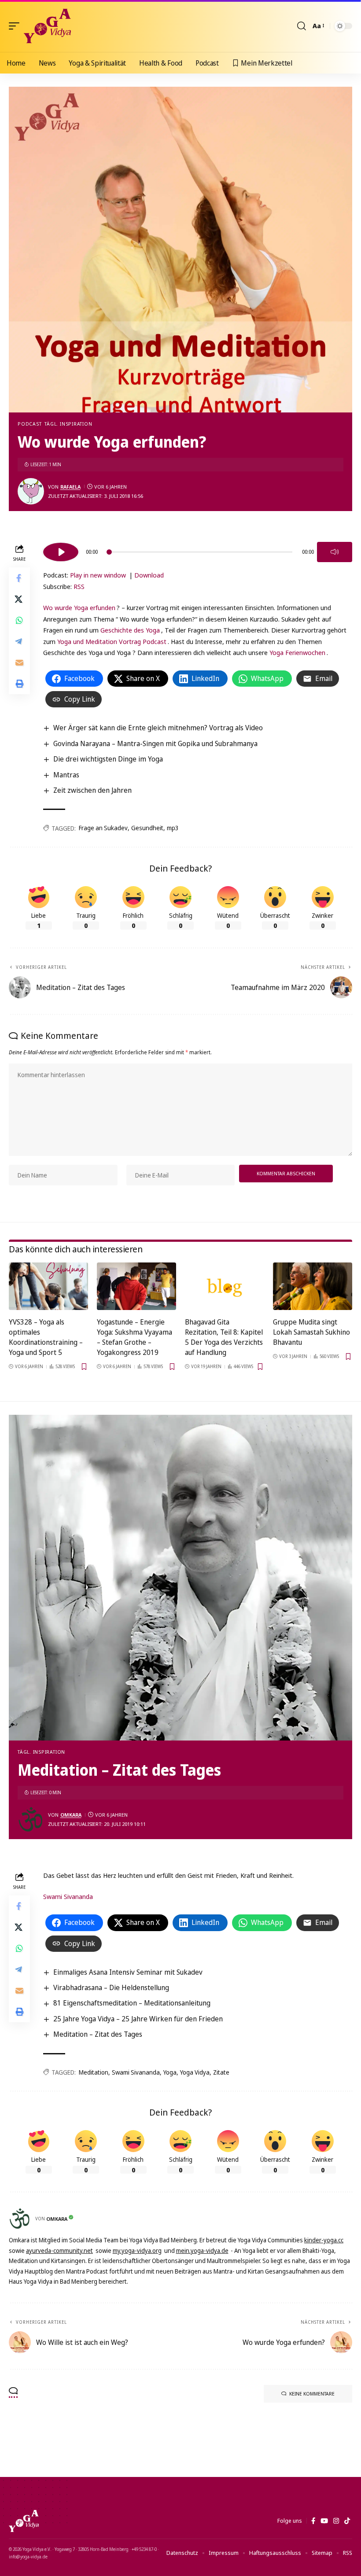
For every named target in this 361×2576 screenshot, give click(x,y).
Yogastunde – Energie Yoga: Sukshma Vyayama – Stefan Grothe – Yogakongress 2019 (134, 1337)
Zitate (221, 2072)
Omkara (71, 1815)
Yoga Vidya (195, 2072)
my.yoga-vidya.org (137, 2250)
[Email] (19, 662)
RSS (79, 586)
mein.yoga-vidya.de (202, 2250)
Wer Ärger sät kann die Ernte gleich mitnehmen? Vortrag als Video (158, 728)
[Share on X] (19, 599)
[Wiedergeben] (61, 552)
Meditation (94, 2072)
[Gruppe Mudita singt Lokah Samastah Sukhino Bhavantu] (313, 1286)
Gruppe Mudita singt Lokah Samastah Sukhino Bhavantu (311, 1332)
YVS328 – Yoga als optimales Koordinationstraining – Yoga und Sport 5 (46, 1337)
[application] (198, 551)
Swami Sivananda (68, 1896)
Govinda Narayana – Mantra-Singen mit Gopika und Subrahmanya (155, 743)
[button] (16, 26)
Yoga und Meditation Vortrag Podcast (112, 641)
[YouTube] (324, 2521)
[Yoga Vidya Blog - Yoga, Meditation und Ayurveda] (47, 26)
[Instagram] (336, 2521)
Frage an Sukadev (103, 828)
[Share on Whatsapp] (19, 620)
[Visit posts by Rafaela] (31, 491)
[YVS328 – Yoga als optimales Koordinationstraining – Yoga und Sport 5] (48, 1286)
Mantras (66, 775)
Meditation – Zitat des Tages (98, 2034)
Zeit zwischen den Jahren (92, 790)
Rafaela (70, 487)
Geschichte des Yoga (130, 630)
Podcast (29, 424)
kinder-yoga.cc (324, 2240)
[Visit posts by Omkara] (31, 1819)
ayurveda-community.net (59, 2250)
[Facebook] (313, 2521)
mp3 (173, 828)
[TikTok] (347, 2521)
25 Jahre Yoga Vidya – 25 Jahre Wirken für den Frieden (138, 2019)
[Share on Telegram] (19, 641)
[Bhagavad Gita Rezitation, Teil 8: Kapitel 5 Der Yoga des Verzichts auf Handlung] (225, 1286)
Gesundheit (147, 828)
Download (149, 575)
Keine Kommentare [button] (312, 2394)
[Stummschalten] (335, 552)
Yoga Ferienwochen (297, 652)
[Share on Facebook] (19, 578)
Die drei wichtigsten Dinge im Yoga (108, 759)
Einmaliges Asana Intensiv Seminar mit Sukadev (128, 1972)
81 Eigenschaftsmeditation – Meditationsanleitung (132, 2003)
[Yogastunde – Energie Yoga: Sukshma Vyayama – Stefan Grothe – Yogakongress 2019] (136, 1286)
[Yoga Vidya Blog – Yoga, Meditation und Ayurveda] (24, 2521)
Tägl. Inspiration (68, 424)
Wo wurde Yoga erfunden (79, 607)
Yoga (170, 2072)
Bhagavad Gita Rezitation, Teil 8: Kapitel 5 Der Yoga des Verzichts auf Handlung (224, 1337)
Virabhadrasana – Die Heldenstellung (111, 1987)
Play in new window (98, 575)
